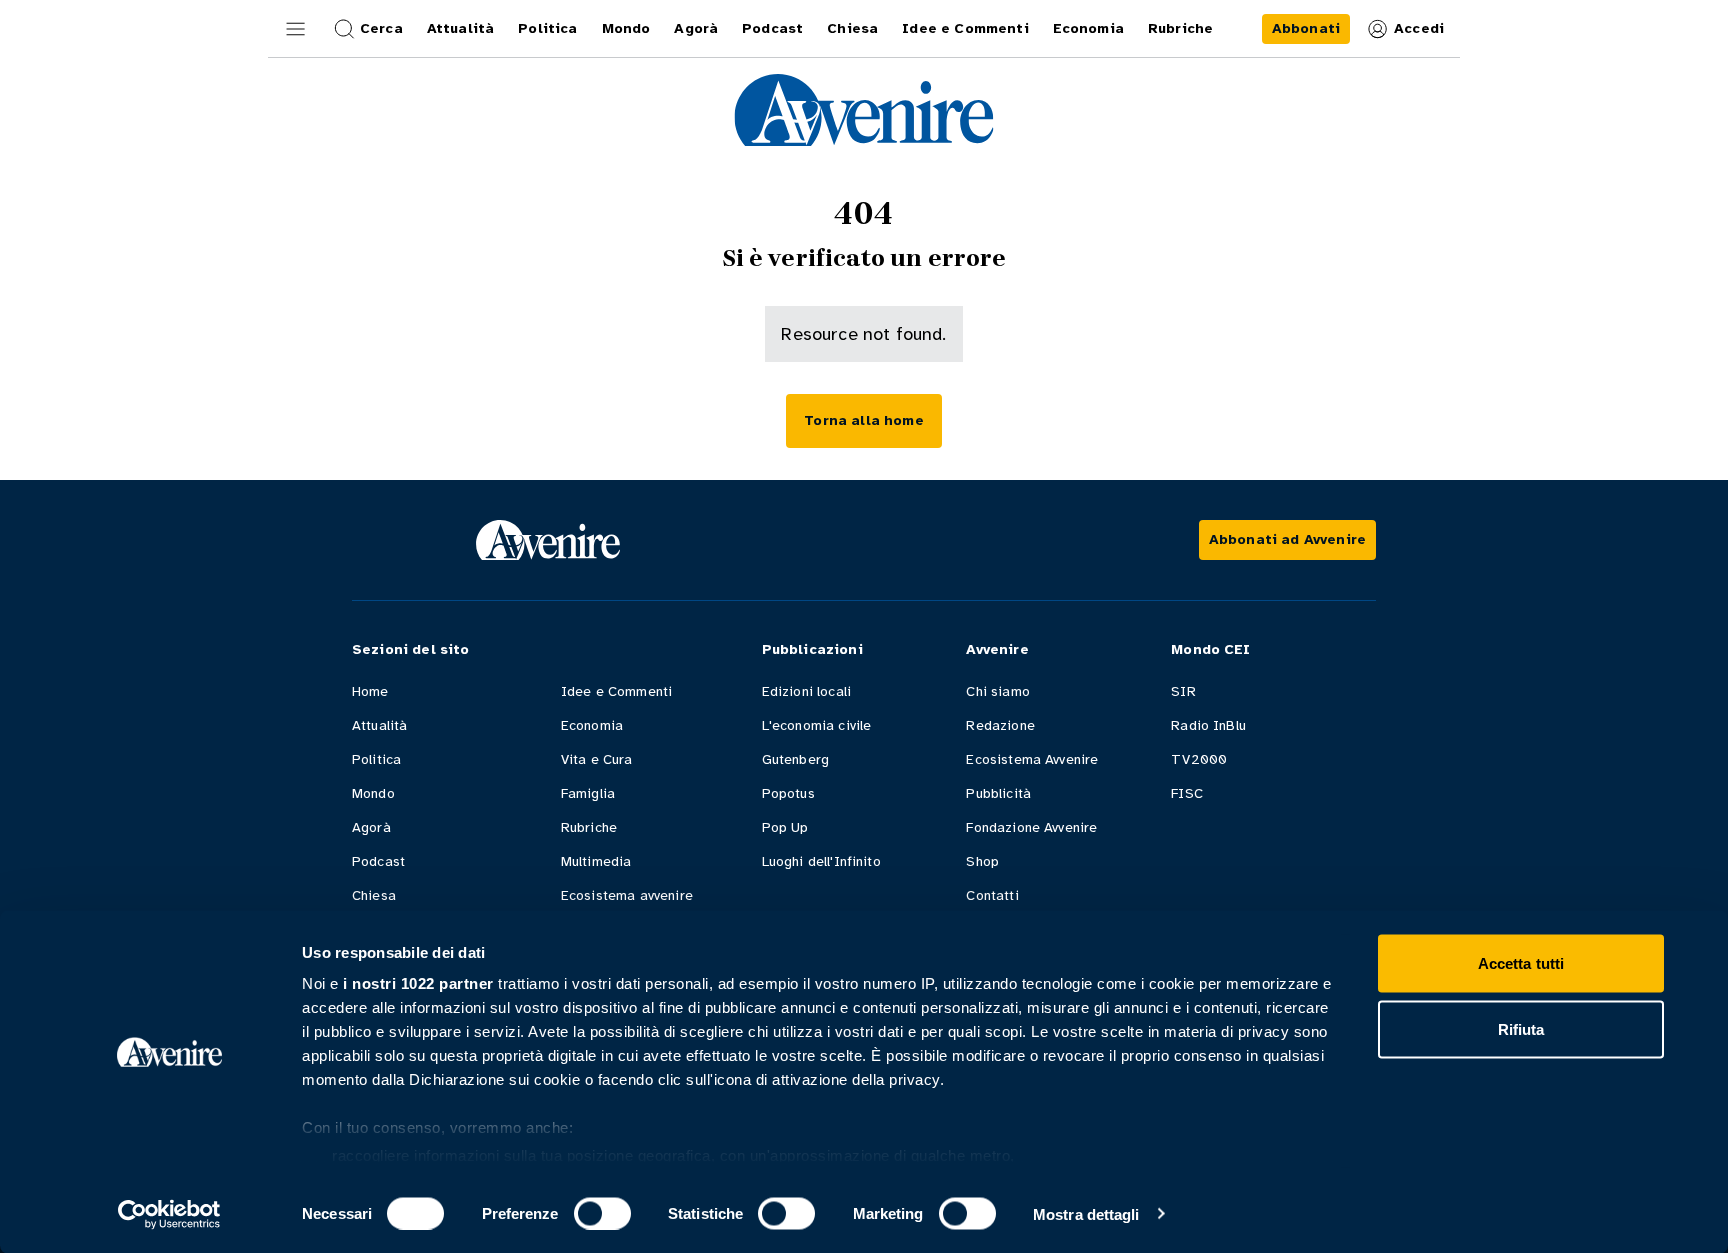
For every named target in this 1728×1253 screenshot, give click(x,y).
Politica (376, 759)
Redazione (1000, 725)
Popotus (788, 793)
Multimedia (596, 861)
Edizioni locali (806, 691)
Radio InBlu (1208, 725)
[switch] (602, 1213)
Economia (592, 725)
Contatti (992, 895)
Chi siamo (997, 691)
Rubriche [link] (1180, 28)
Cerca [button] (381, 28)
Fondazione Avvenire (1031, 827)
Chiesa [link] (852, 28)
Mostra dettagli (1086, 1213)
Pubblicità (998, 793)
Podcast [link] (772, 28)
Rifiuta (1521, 1028)
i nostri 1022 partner (418, 983)
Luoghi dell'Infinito (821, 861)
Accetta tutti (1521, 963)
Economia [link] (1088, 28)
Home (370, 691)
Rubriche (589, 827)
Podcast (378, 861)
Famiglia (588, 793)
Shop (982, 861)
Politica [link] (547, 28)
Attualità (379, 725)
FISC (1187, 793)
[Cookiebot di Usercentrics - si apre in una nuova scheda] (169, 1214)
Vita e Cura (597, 759)
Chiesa (374, 895)
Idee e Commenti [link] (965, 28)
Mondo (373, 793)
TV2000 (1199, 759)
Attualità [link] (460, 28)
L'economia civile (817, 725)
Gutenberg (795, 759)
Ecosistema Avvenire (1032, 759)
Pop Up (785, 827)
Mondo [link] (626, 28)
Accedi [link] (1419, 28)
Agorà (371, 827)
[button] (296, 29)
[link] (1306, 29)
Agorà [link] (696, 28)
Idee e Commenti (616, 691)
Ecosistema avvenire (627, 895)
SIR (1183, 691)
